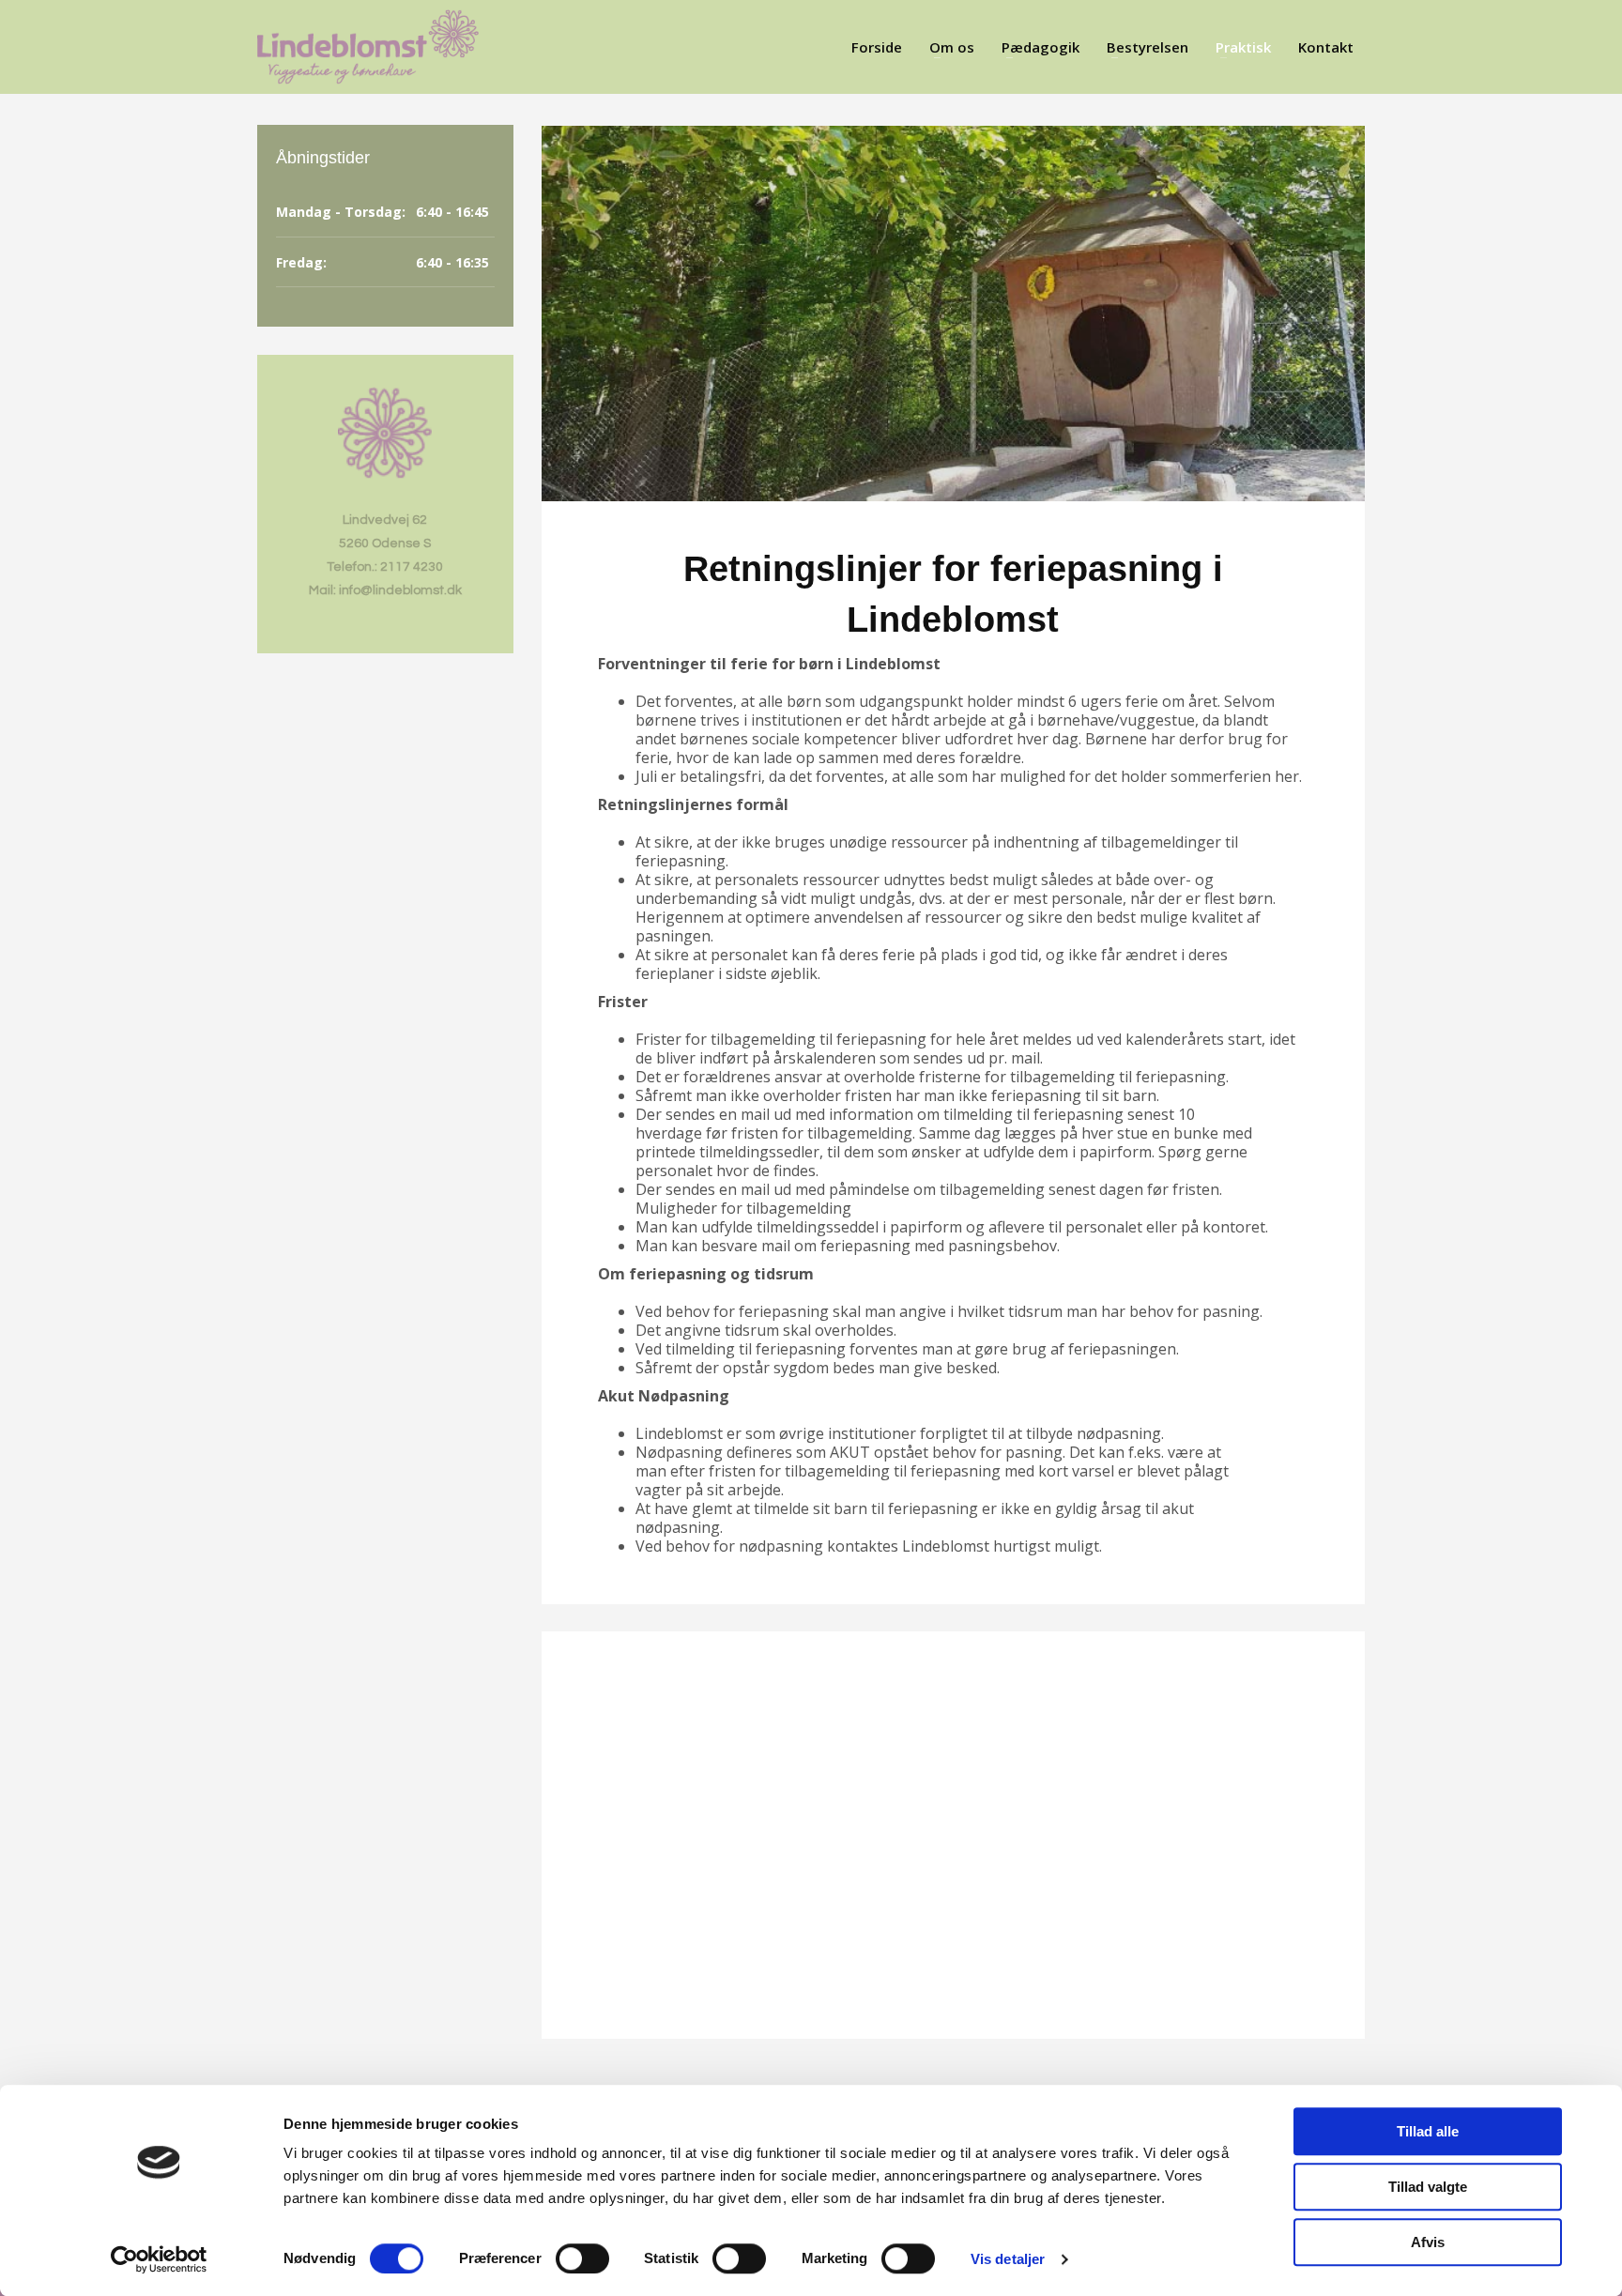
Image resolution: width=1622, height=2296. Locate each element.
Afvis (1428, 2242)
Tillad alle (1428, 2131)
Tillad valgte (1428, 2187)
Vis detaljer (1008, 2259)
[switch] (582, 2258)
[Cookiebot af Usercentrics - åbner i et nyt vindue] (159, 2259)
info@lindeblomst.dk (400, 590)
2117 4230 (412, 567)
